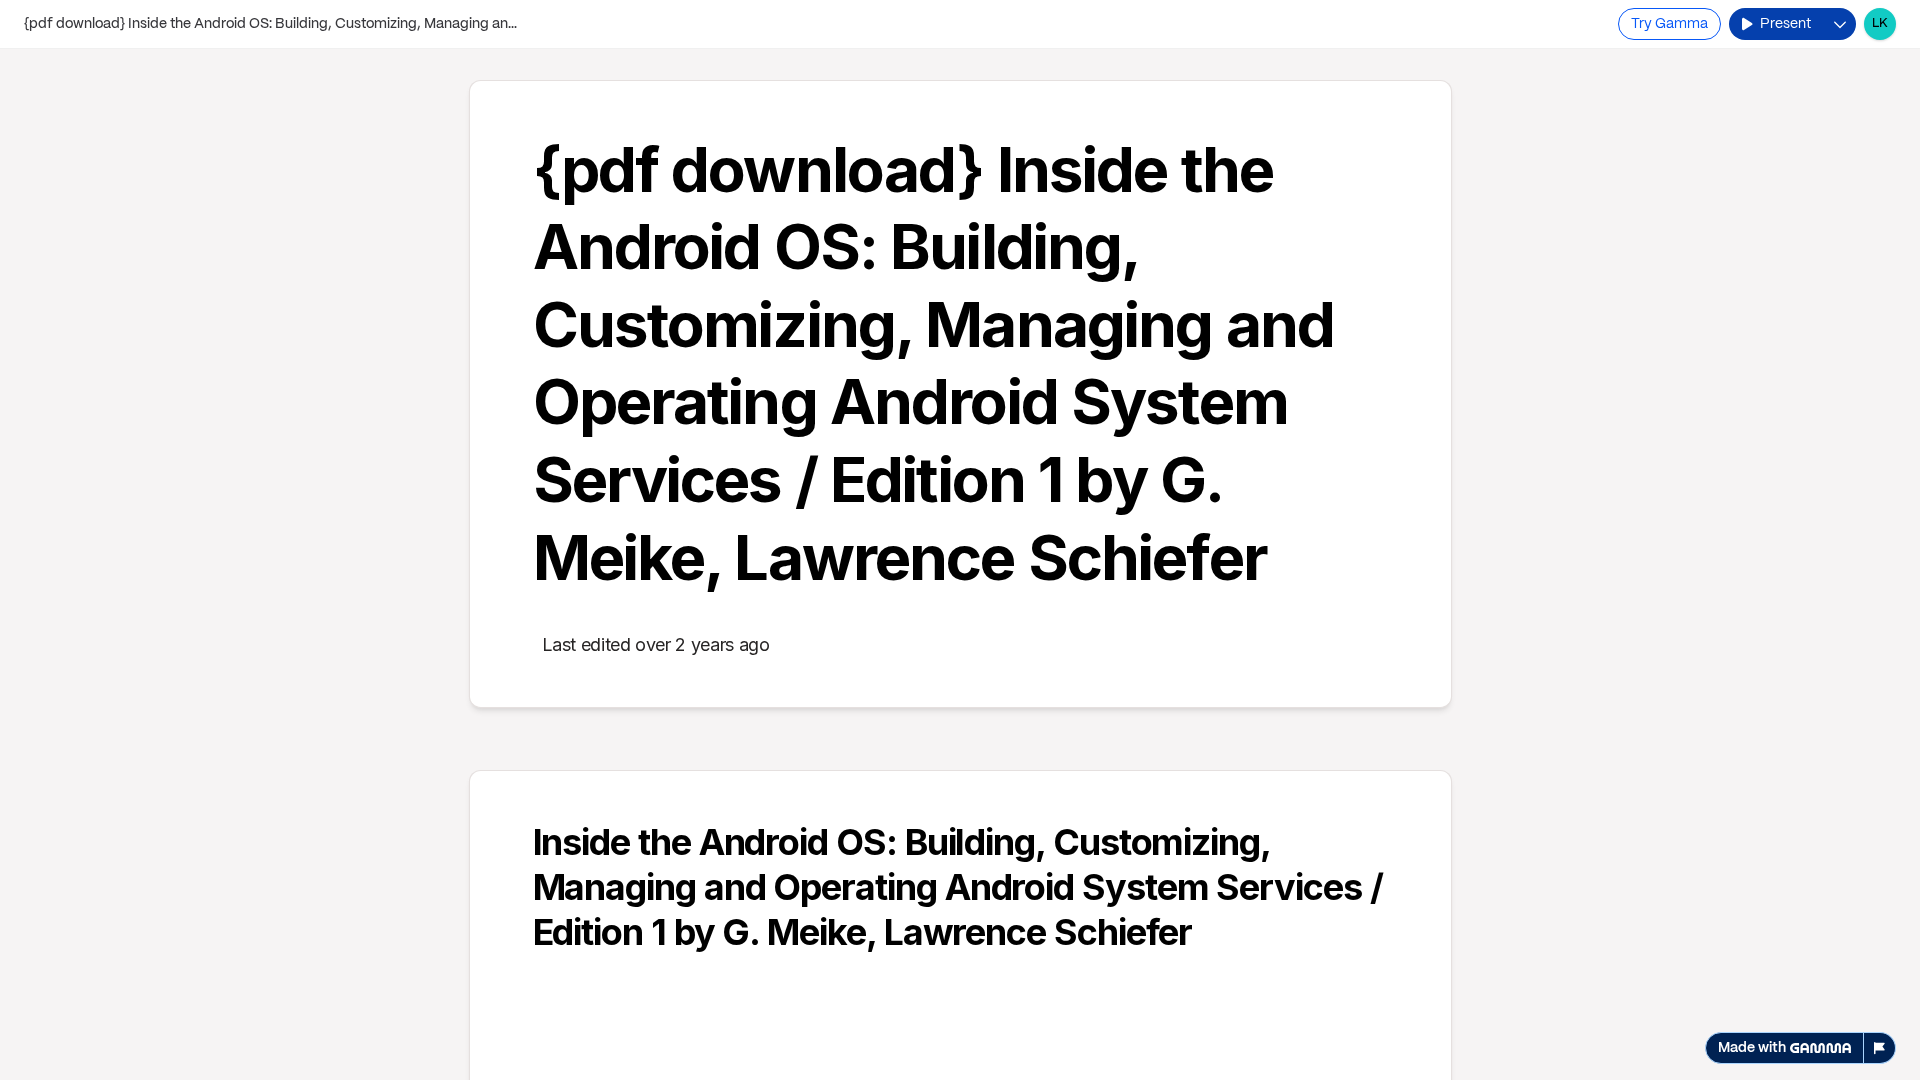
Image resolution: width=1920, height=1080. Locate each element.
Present (1785, 24)
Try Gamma (1669, 24)
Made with (1752, 1048)
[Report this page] (1880, 1048)
